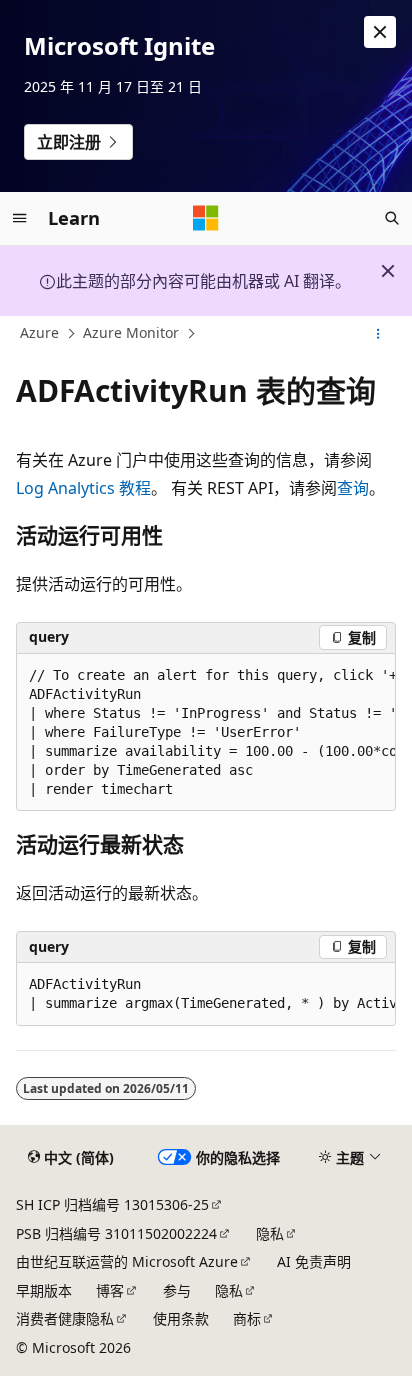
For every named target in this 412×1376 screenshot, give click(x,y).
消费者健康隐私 (65, 1318)
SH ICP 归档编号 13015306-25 (112, 1204)
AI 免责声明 (314, 1261)
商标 (247, 1318)
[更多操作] (378, 334)
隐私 (270, 1233)
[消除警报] (380, 32)
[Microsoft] (206, 218)
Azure (39, 333)
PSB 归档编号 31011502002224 (116, 1233)
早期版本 (44, 1290)
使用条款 (181, 1318)
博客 (110, 1290)
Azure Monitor (131, 333)
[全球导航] (20, 218)
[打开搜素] (392, 218)
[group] (206, 733)
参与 (177, 1290)
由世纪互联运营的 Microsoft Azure (127, 1261)
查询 (353, 488)
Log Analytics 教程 (83, 488)
